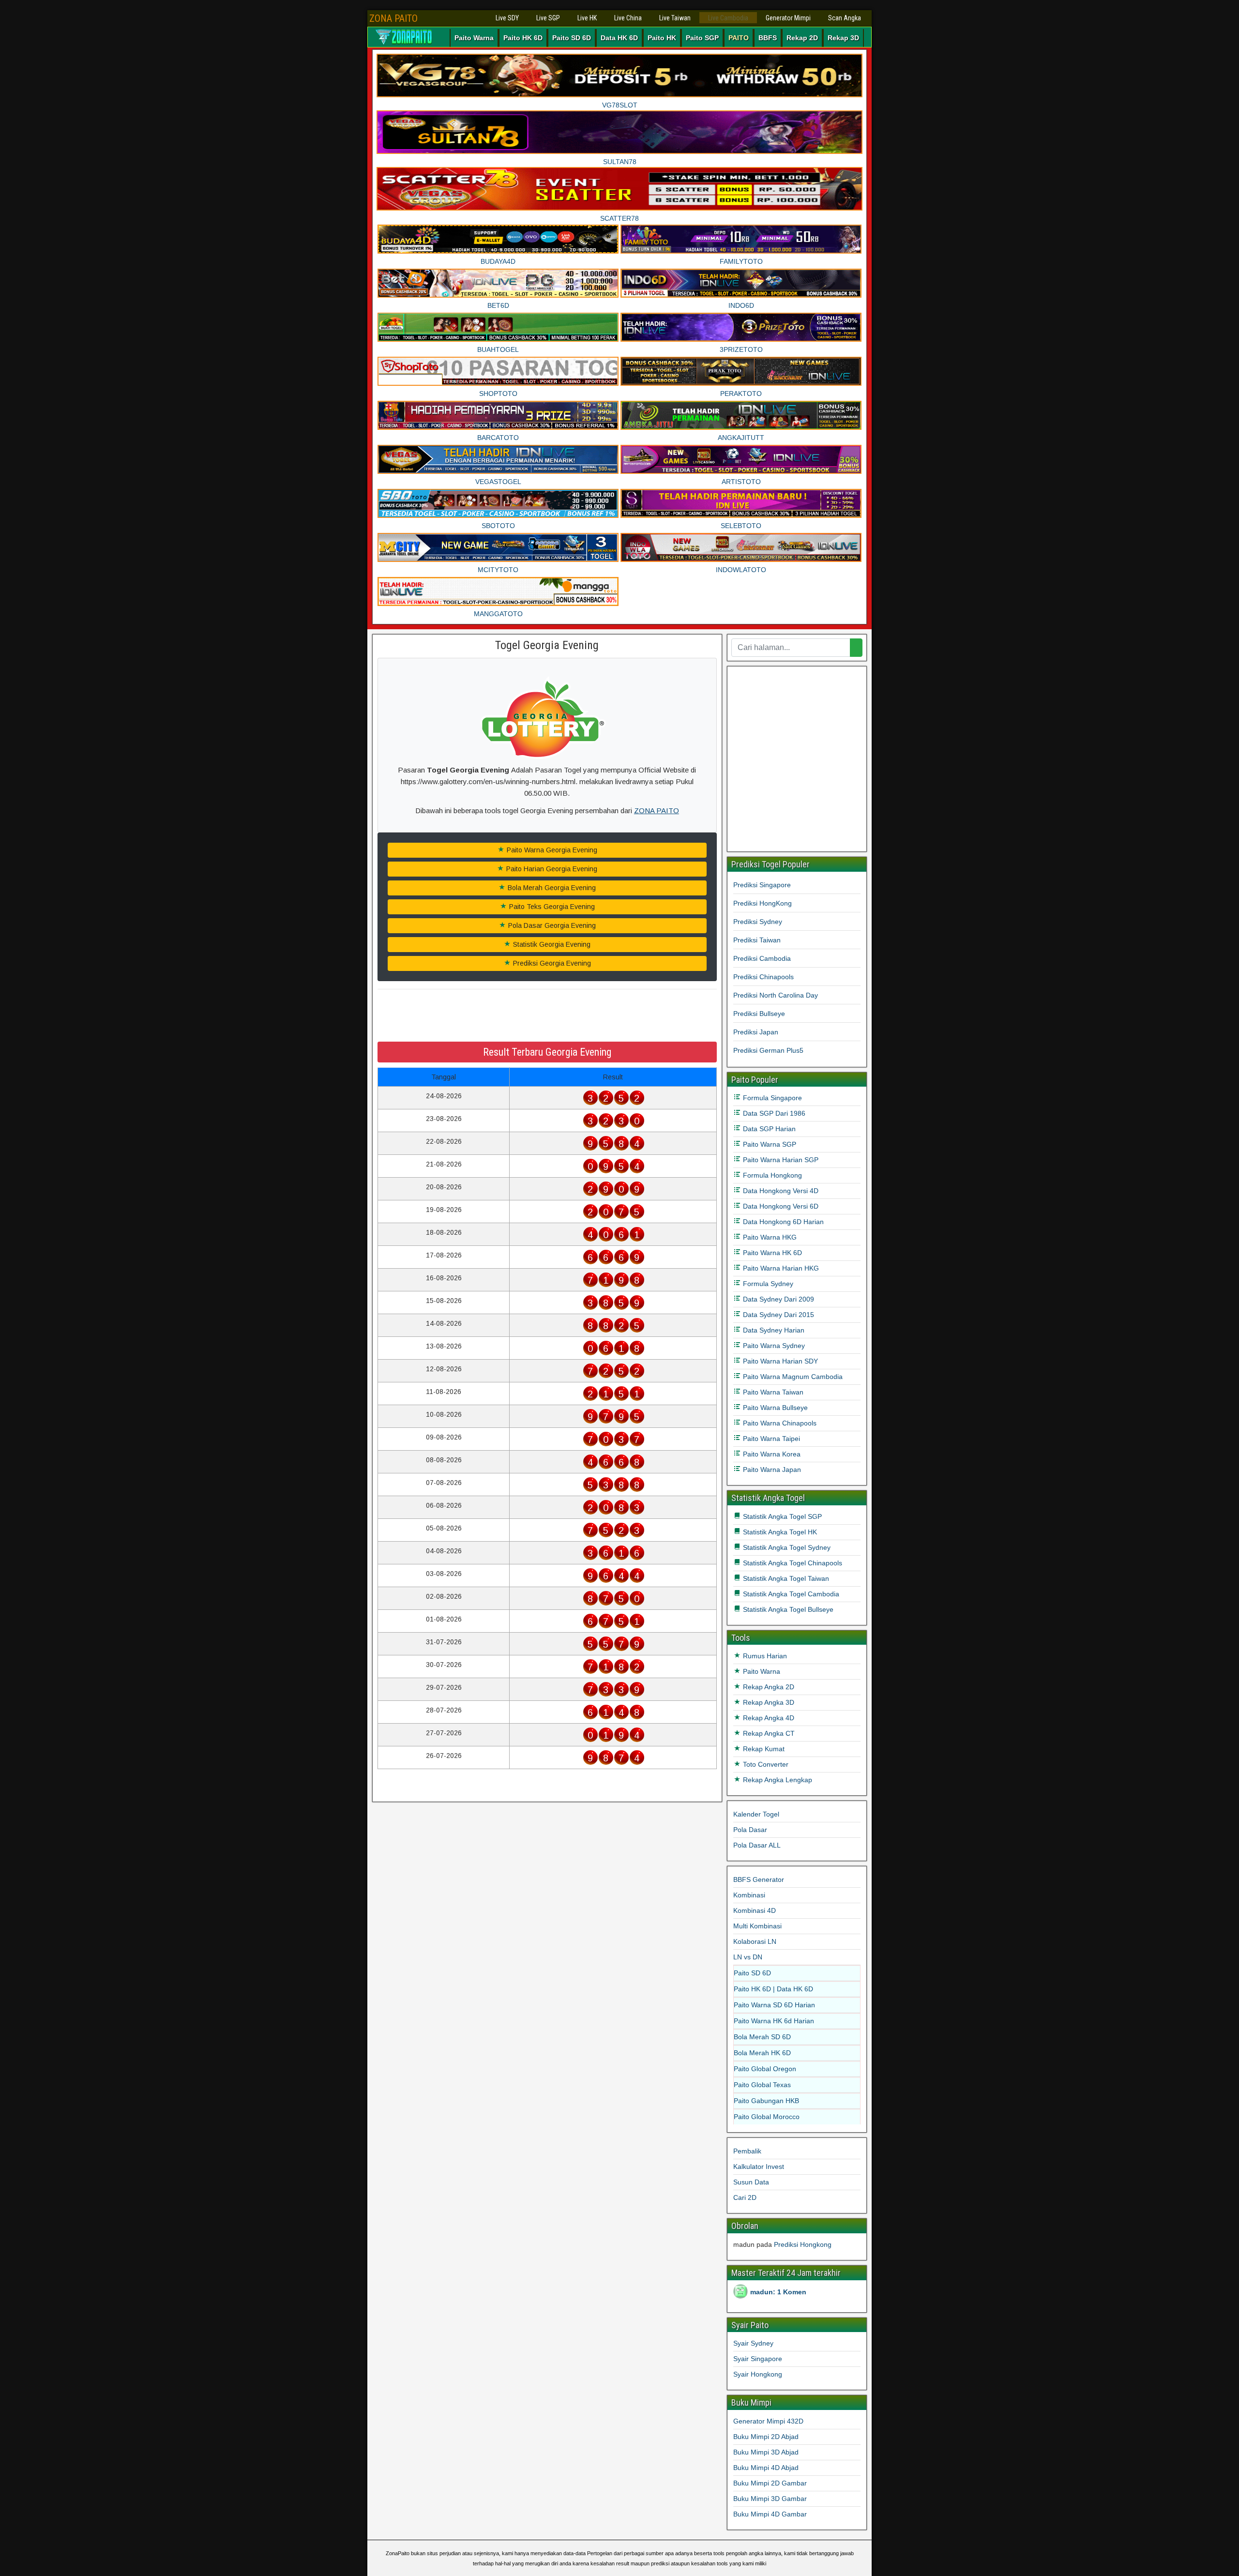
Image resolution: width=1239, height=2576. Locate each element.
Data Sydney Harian (773, 1330)
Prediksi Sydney (758, 922)
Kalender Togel (756, 1814)
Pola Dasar (750, 1830)
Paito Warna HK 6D (771, 1253)
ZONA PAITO (393, 18)
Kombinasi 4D (755, 1910)
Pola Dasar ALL (757, 1845)
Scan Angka (845, 18)
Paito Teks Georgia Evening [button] (551, 907)
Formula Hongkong (771, 1175)
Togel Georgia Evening (547, 645)
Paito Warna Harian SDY (779, 1361)
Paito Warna (474, 38)
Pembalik (747, 2151)
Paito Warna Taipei (771, 1439)
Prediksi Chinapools (763, 977)
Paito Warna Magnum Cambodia (792, 1377)
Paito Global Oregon (765, 2069)
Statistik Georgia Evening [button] (551, 944)
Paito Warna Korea (771, 1454)
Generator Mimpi (788, 18)
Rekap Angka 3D (768, 1702)
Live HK (587, 18)
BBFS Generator (759, 1879)
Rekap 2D (802, 38)
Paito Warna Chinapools (779, 1423)
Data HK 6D (619, 38)
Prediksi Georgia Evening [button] (551, 963)
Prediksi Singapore (762, 885)
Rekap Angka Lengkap (777, 1780)
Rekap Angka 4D (768, 1718)
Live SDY (507, 18)
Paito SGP (702, 38)
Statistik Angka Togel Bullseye (787, 1609)
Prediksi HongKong (763, 903)
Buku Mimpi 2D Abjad (766, 2437)
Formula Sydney (767, 1284)
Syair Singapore (758, 2359)
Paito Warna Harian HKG (780, 1268)
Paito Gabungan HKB (766, 2101)
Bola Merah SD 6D (762, 2037)
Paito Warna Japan (771, 1470)
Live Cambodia (728, 18)
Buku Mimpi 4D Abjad (766, 2468)
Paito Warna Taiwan (772, 1392)
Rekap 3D (843, 38)
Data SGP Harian (768, 1129)
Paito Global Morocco (767, 2117)
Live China (628, 18)
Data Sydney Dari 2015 (778, 1315)
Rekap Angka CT (768, 1733)
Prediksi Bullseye (759, 1014)
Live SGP (548, 18)
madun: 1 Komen (778, 2292)
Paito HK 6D (523, 38)
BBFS (768, 38)
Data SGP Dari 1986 (773, 1113)
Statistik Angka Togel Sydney (786, 1547)
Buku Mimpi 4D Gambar (770, 2514)
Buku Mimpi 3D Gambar (770, 2499)
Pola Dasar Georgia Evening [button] (551, 925)
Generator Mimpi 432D (768, 2421)
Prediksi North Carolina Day (776, 995)
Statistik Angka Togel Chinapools (792, 1563)
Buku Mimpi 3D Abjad (766, 2452)
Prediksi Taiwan (757, 940)
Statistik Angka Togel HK (779, 1532)
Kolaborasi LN (755, 1941)
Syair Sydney (753, 2343)
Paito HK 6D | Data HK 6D (773, 1989)
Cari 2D (745, 2197)
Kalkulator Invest (759, 2167)
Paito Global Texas (762, 2085)
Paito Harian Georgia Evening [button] (551, 869)
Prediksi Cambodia (762, 958)
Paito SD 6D (572, 38)
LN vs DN (748, 1957)
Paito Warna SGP (769, 1144)
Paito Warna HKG (769, 1237)
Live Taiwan (675, 18)
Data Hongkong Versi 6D (780, 1206)
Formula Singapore (771, 1098)
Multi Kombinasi (757, 1926)
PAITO (739, 38)
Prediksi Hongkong (803, 2244)
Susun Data (751, 2182)
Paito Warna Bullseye (774, 1408)
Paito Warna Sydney (773, 1346)
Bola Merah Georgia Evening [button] (551, 888)
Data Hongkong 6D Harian (782, 1222)
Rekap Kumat (763, 1749)
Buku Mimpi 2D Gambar (770, 2483)
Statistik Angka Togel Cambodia (790, 1594)
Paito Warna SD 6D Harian (774, 2005)
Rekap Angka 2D (768, 1687)
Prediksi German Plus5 (768, 1050)
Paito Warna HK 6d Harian (774, 2021)
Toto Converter (765, 1764)
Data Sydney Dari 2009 (778, 1299)
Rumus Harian (764, 1656)
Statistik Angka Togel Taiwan (785, 1578)
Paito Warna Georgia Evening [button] (551, 850)
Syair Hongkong (758, 2374)
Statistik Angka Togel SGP (781, 1516)
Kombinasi (749, 1895)
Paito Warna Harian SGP (780, 1160)
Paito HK (662, 38)
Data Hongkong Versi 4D (780, 1191)
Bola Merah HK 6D (762, 2053)
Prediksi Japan (756, 1032)
